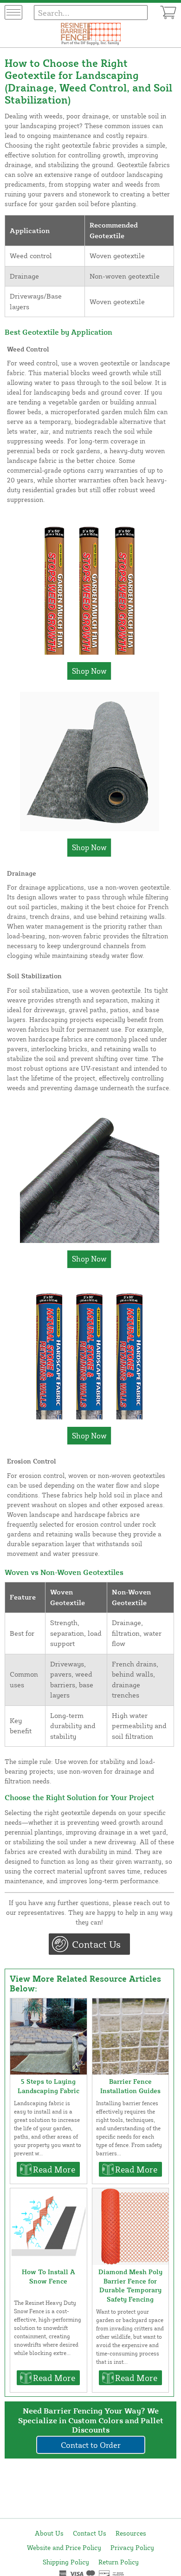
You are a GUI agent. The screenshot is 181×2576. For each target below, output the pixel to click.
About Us (49, 2533)
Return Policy (119, 2562)
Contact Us (96, 1944)
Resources (131, 2533)
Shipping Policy (66, 2562)
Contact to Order (91, 2445)
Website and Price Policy (64, 2547)
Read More (54, 2169)
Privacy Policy (132, 2547)
